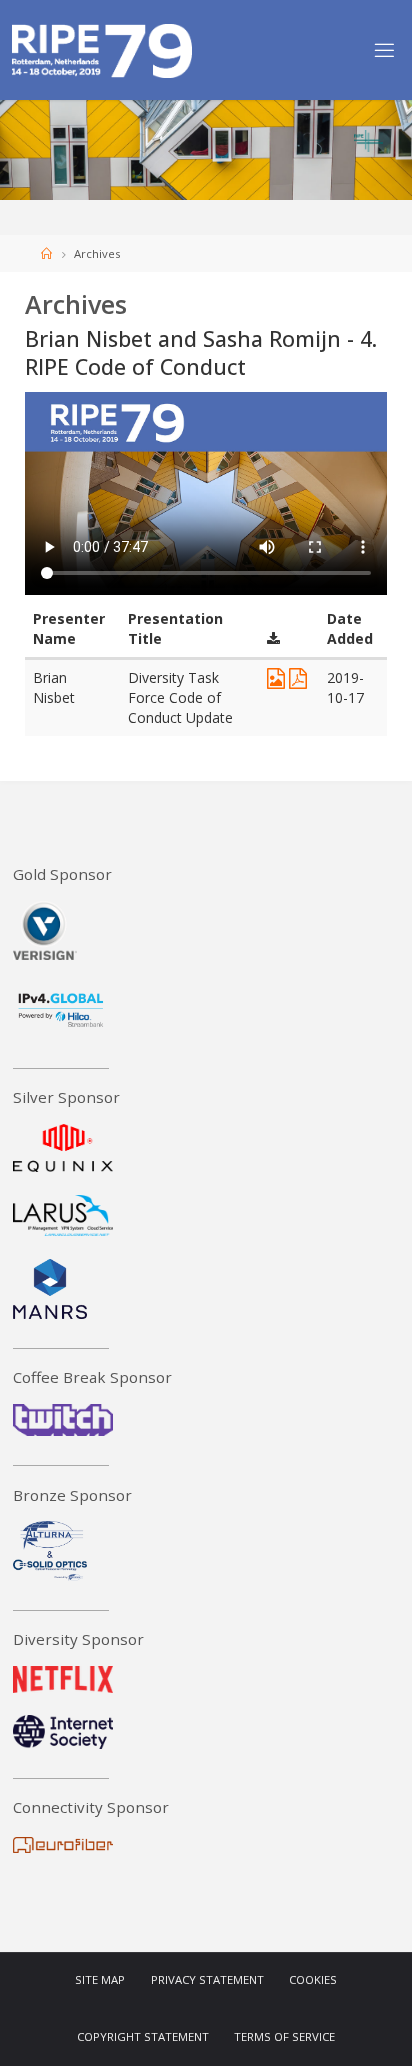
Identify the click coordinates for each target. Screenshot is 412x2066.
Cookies (313, 1980)
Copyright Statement (143, 2036)
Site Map (100, 1980)
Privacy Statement (207, 1980)
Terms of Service (284, 2036)
